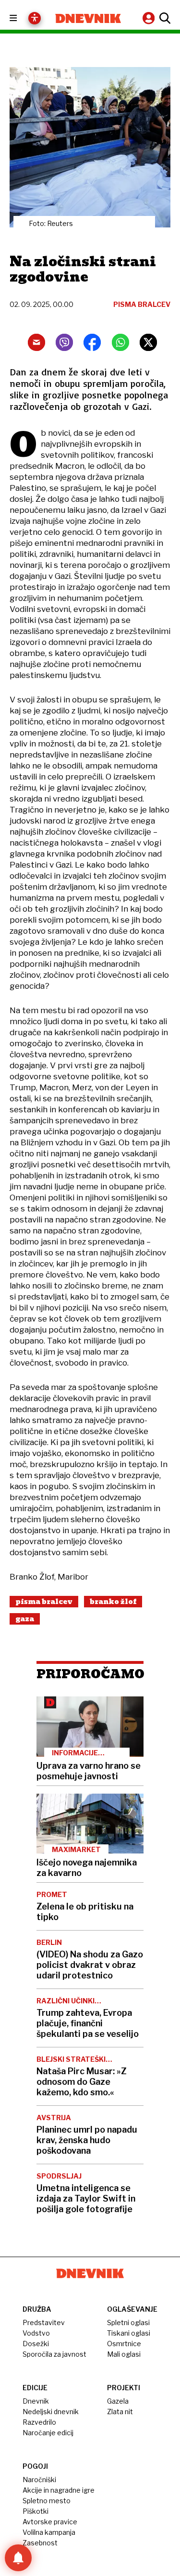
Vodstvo (36, 2333)
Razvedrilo (39, 2422)
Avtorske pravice (50, 2522)
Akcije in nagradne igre (59, 2490)
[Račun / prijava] (150, 18)
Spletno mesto (47, 2501)
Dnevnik (36, 2401)
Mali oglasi (124, 2354)
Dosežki (36, 2344)
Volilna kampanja (49, 2532)
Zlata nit (120, 2412)
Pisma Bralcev (44, 1602)
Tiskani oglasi (129, 2333)
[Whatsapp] (120, 342)
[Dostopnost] (35, 18)
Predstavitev (44, 2322)
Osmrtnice (124, 2344)
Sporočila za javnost (54, 2354)
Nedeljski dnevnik (51, 2412)
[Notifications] (18, 2558)
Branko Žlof (113, 1602)
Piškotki (36, 2511)
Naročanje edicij (48, 2433)
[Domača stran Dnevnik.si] (88, 18)
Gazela (118, 2401)
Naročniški (39, 2480)
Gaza (25, 1619)
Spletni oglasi (128, 2322)
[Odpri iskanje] (164, 18)
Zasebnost (40, 2543)
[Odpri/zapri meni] (22, 18)
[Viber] (64, 342)
